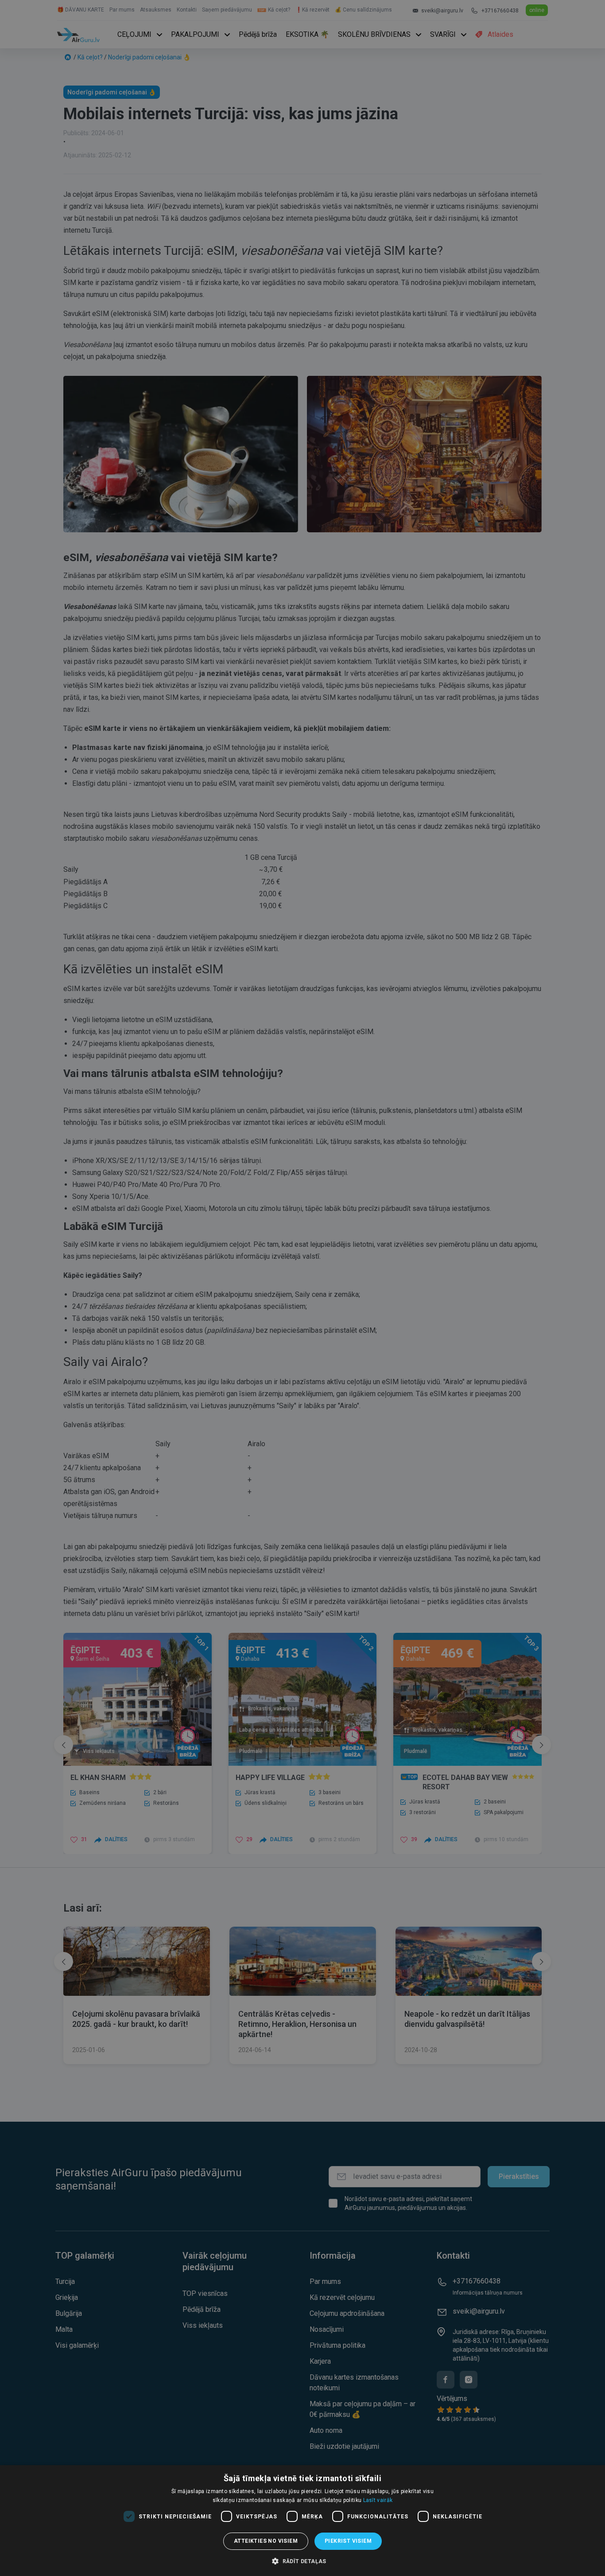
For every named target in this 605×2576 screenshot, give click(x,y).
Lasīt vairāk (378, 2500)
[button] (302, 2561)
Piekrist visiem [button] (348, 2541)
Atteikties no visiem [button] (266, 2541)
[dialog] (302, 2521)
